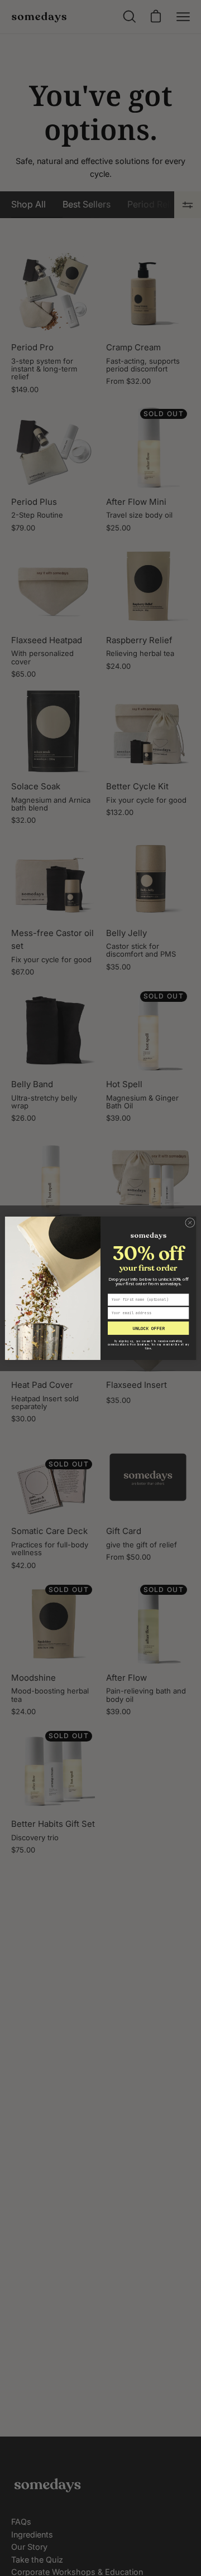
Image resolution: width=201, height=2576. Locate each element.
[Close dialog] (190, 1222)
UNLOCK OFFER (148, 1328)
